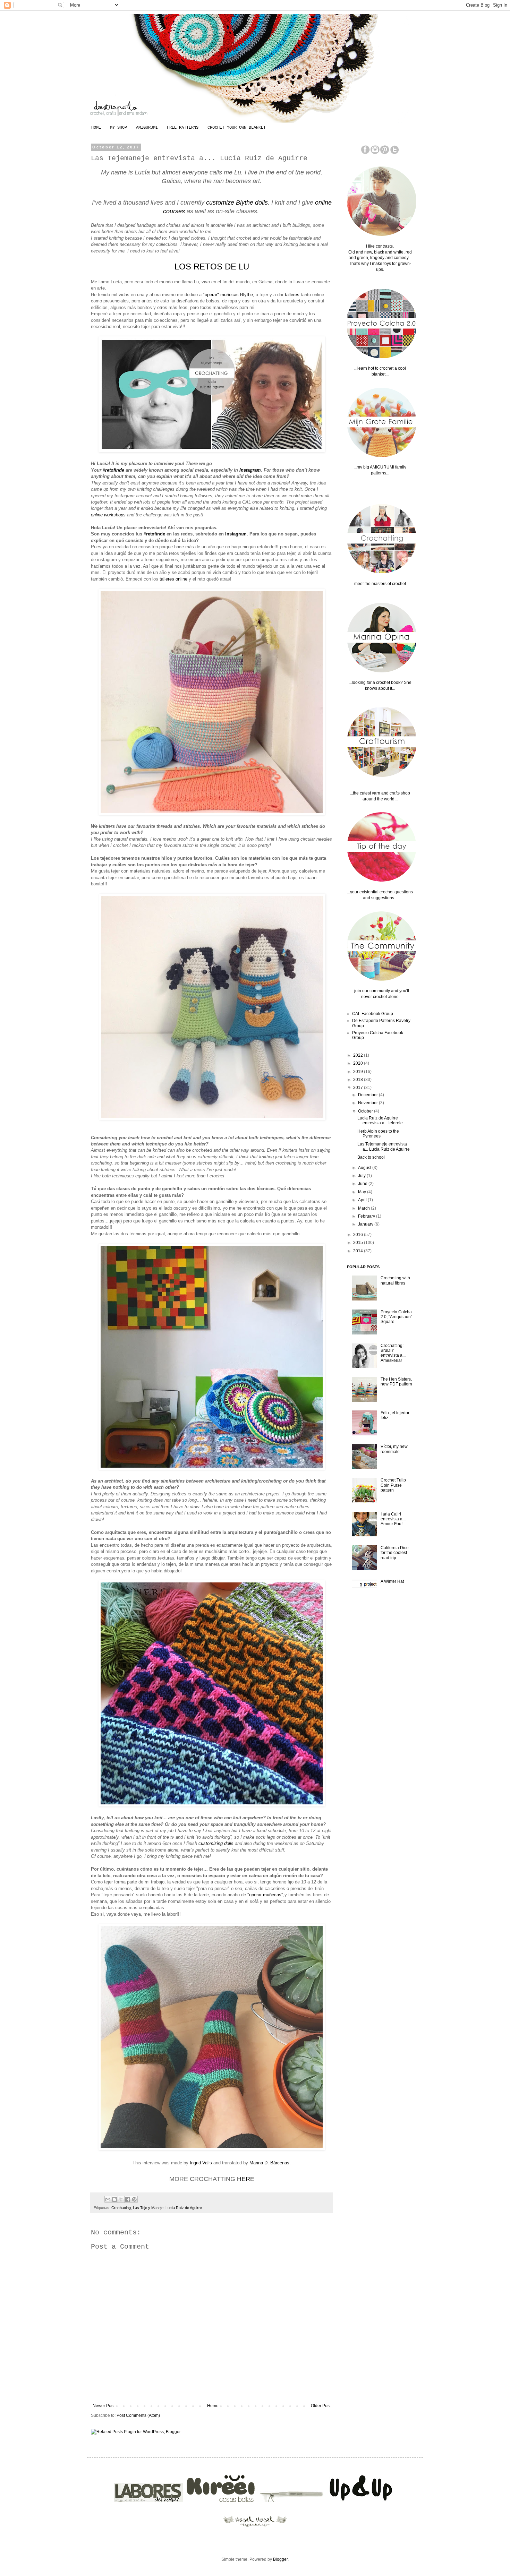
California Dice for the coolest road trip (395, 1553)
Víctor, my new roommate (394, 1449)
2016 (359, 1235)
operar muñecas (265, 1895)
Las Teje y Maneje (148, 2208)
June (363, 1184)
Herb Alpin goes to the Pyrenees (378, 1134)
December (368, 1095)
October (366, 1111)
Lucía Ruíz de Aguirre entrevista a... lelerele (380, 1120)
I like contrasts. (380, 246)
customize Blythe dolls (237, 203)
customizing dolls (217, 1843)
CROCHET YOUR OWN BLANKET (237, 128)
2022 (359, 1055)
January (366, 1224)
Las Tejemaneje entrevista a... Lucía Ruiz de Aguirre (384, 1147)
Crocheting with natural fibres (395, 1280)
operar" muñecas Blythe (229, 295)
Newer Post (104, 2406)
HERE (246, 2179)
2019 (359, 1072)
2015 (359, 1243)
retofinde (115, 470)
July (362, 1176)
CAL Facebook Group (373, 1014)
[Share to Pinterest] (134, 2199)
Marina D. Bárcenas (269, 2163)
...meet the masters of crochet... (380, 584)
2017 (359, 1088)
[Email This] (108, 2199)
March (364, 1208)
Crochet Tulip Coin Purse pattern (393, 1485)
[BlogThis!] (114, 2199)
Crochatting (121, 2208)
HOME (96, 128)
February (367, 1216)
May (363, 1192)
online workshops (108, 515)
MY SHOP (118, 128)
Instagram (250, 470)
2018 (359, 1080)
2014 (359, 1251)
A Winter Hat (392, 1581)
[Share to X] (121, 2199)
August (365, 1168)
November (368, 1103)
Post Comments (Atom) (138, 2415)
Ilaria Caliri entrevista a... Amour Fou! (393, 1519)
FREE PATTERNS (183, 128)
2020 (359, 1063)
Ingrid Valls (201, 2163)
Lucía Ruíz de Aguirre (184, 2208)
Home (213, 2406)
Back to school (371, 1157)
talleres (293, 295)
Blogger (280, 2559)
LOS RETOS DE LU (212, 267)
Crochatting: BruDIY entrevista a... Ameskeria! (393, 1353)
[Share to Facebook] (128, 2199)
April (363, 1200)
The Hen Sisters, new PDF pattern (396, 1382)
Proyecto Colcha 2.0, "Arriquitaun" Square (396, 1317)
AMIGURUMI (147, 128)
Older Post (321, 2406)
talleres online (173, 579)
